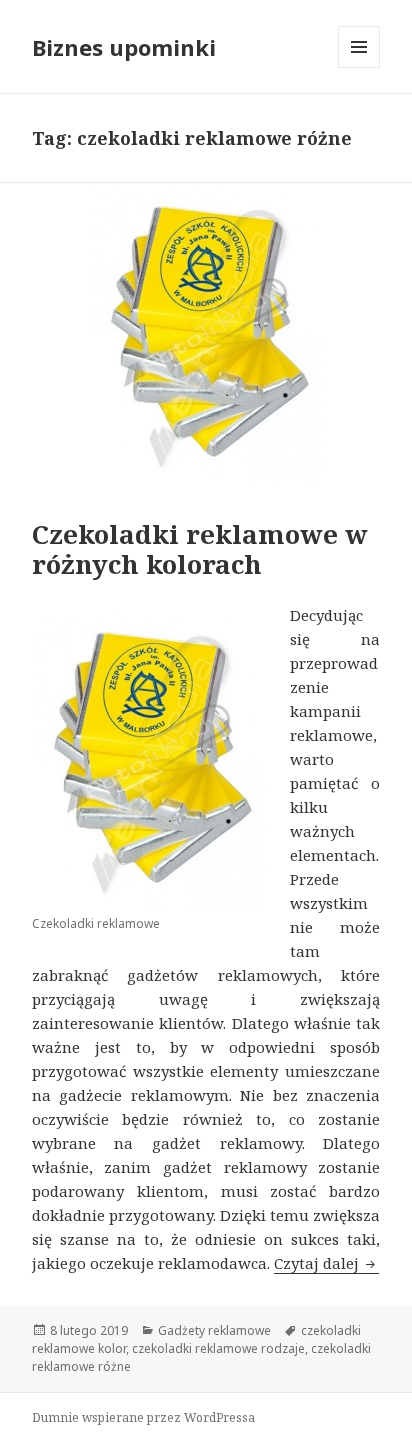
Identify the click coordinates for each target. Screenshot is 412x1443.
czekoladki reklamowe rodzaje (218, 1348)
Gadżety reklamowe (214, 1330)
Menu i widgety (359, 67)
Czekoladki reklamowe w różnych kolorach (200, 549)
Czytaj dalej (326, 1263)
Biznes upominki (124, 47)
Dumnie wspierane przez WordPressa (143, 1417)
